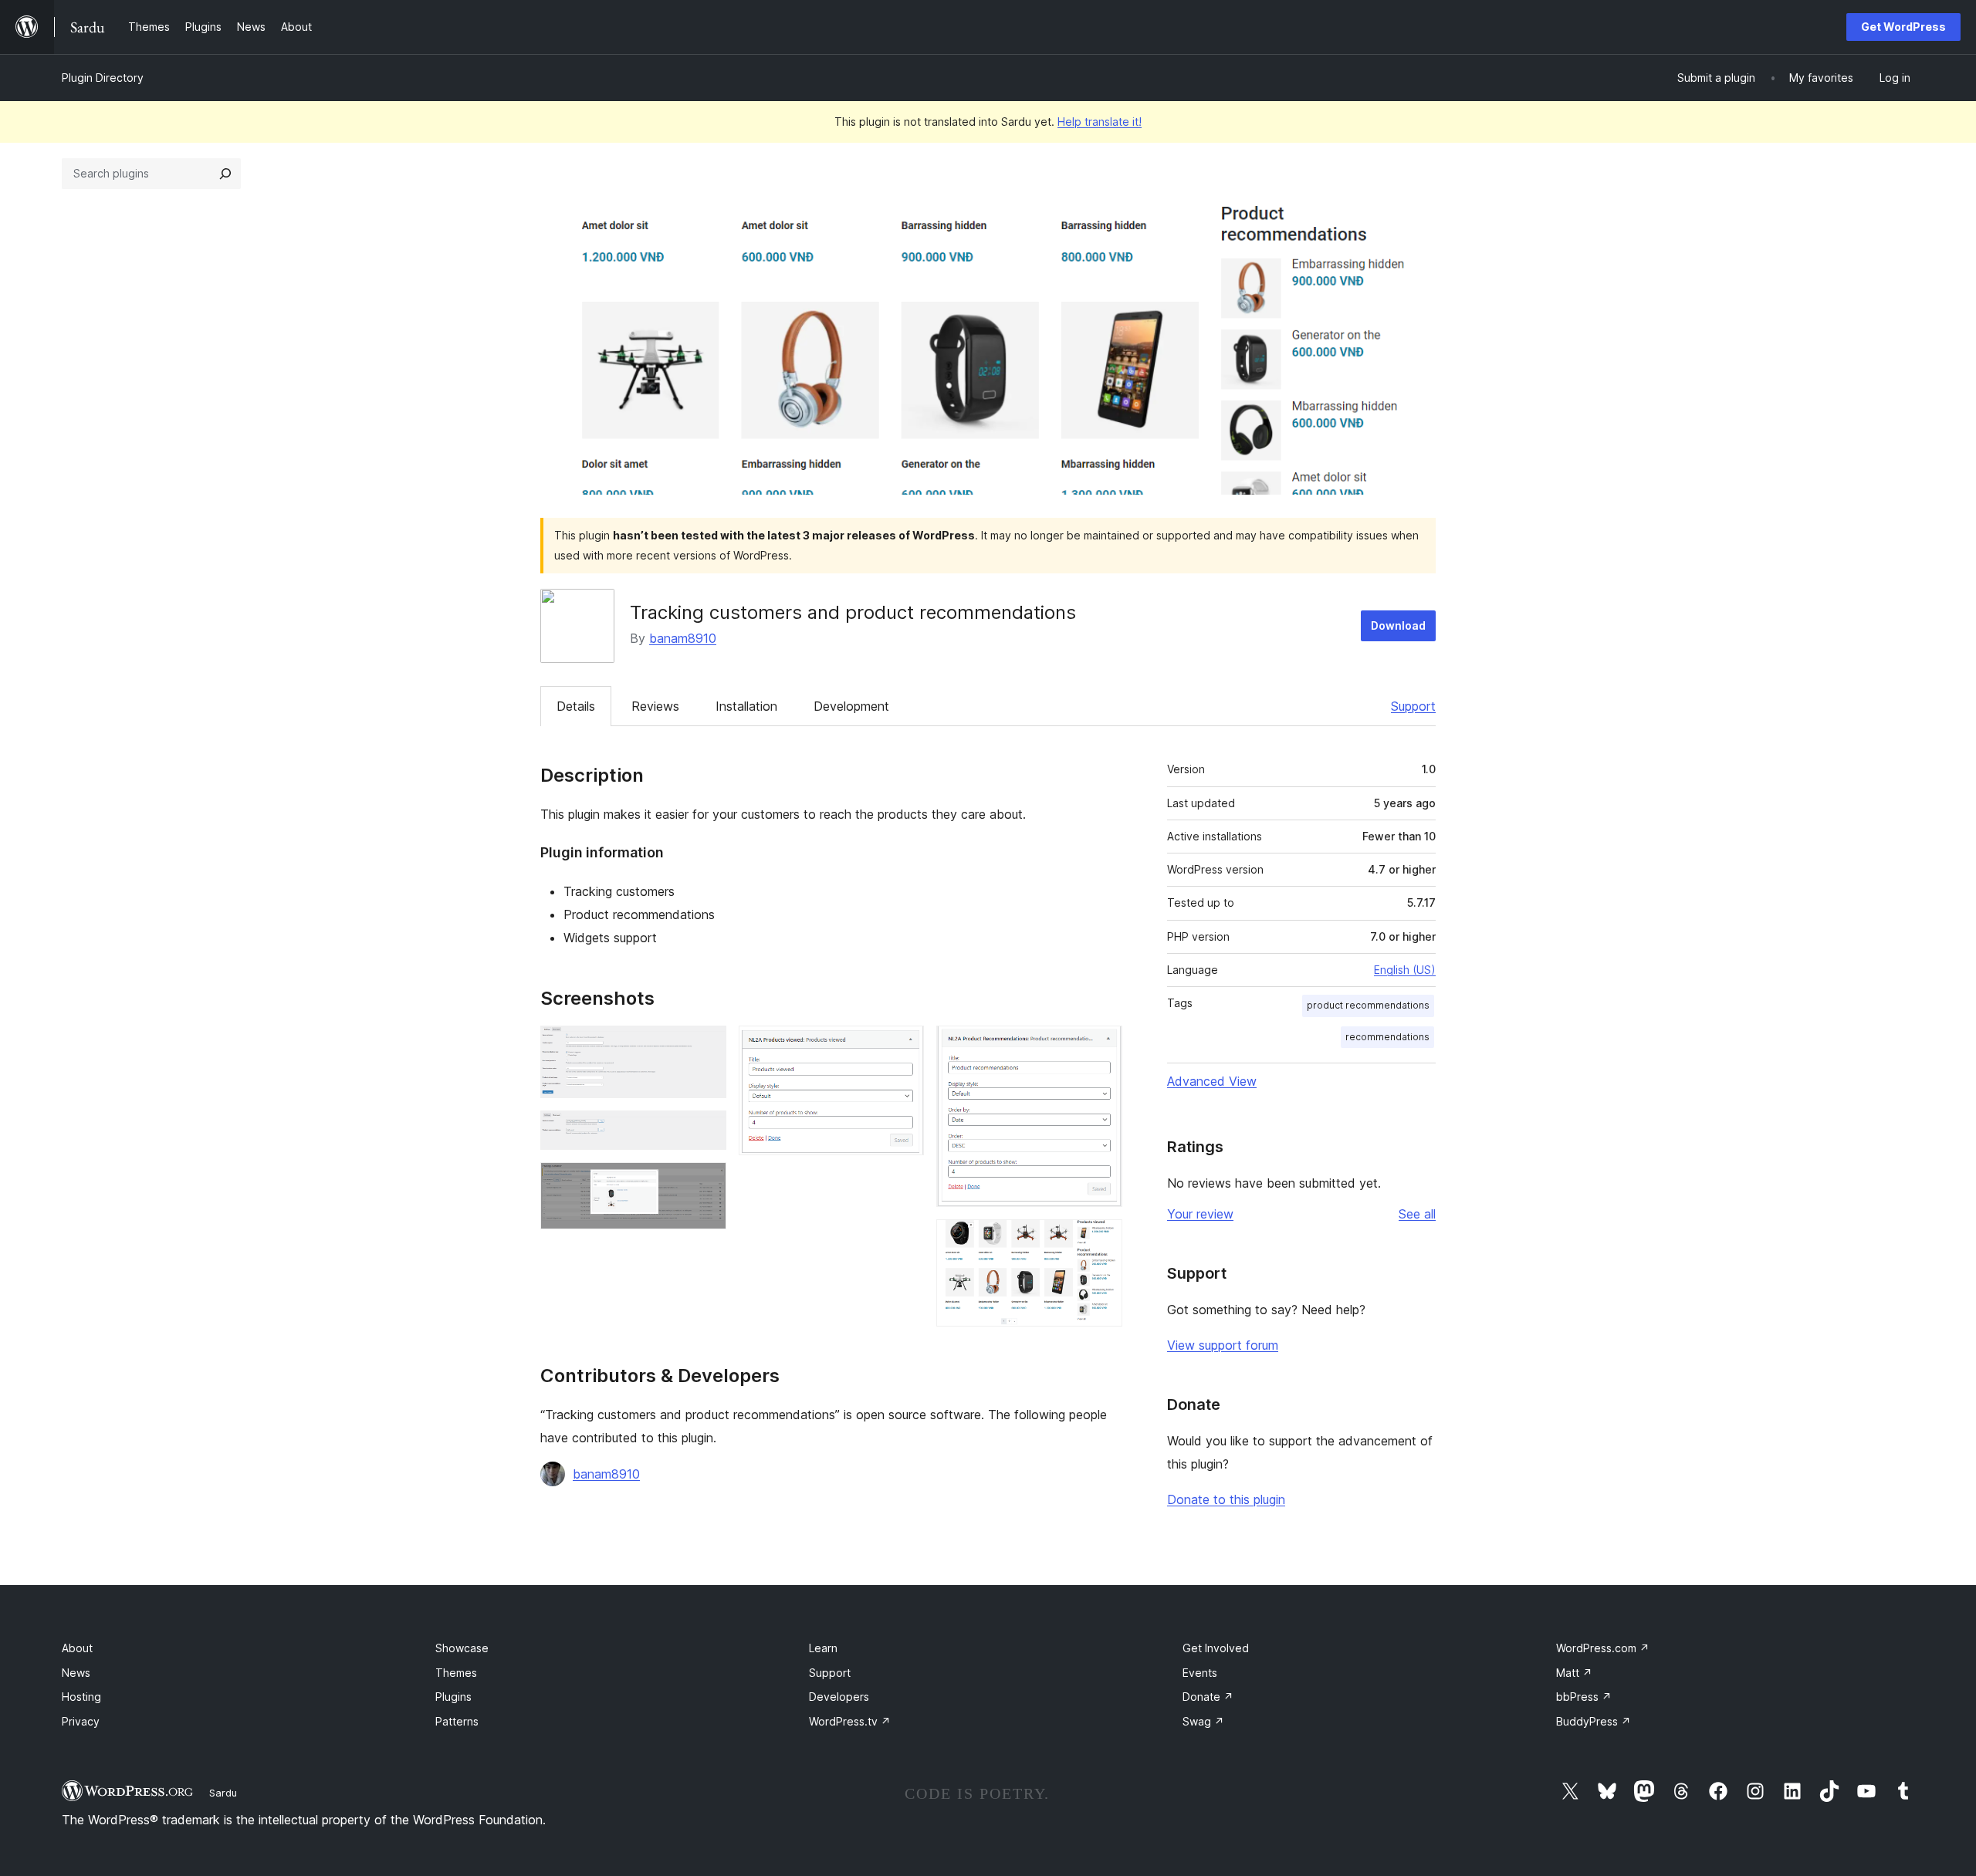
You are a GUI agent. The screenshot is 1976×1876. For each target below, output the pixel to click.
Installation (746, 706)
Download (1398, 625)
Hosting (81, 1697)
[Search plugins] (225, 174)
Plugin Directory (103, 78)
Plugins (453, 1697)
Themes (456, 1673)
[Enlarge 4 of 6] (903, 1046)
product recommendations (1368, 1005)
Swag (1203, 1721)
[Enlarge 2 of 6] (705, 1131)
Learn (823, 1648)
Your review (1200, 1214)
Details (576, 706)
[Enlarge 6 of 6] (1101, 1240)
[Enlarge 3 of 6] (705, 1183)
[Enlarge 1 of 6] (705, 1046)
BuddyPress (1594, 1721)
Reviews (655, 706)
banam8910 (683, 638)
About (77, 1648)
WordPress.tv (850, 1721)
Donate (1208, 1697)
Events (1200, 1673)
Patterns (457, 1721)
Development (851, 706)
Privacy (81, 1721)
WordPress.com (1603, 1648)
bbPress (1584, 1697)
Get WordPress (1903, 27)
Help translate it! (1100, 122)
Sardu (223, 1793)
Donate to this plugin (1226, 1499)
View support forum (1223, 1345)
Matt (1574, 1673)
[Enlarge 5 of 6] (1101, 1046)
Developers (839, 1697)
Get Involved (1216, 1648)
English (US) (1405, 970)
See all (1417, 1214)
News (76, 1673)
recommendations (1387, 1037)
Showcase (462, 1648)
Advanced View (1212, 1081)
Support (1413, 706)
